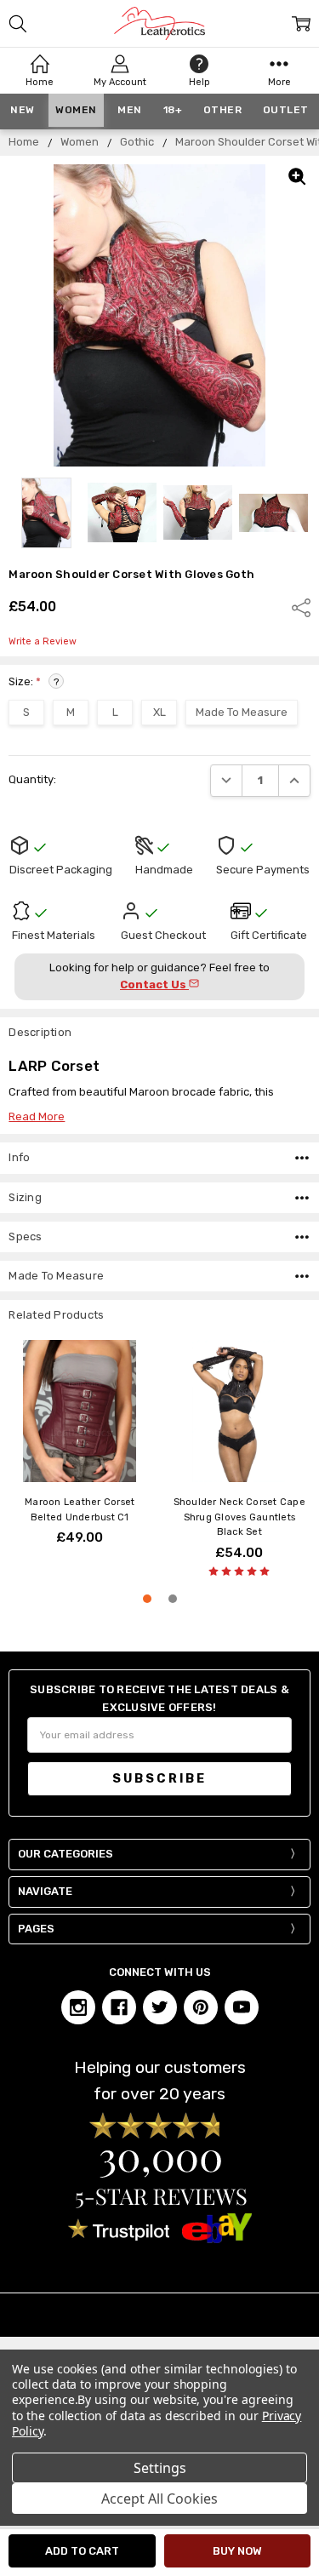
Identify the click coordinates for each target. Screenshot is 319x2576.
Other (223, 110)
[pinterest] (201, 2007)
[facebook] (119, 2007)
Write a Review (43, 642)
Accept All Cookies (159, 2499)
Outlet (286, 110)
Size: (34, 681)
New (23, 110)
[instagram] (78, 2007)
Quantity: (32, 779)
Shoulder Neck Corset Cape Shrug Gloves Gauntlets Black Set (239, 1517)
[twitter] (160, 2007)
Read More (37, 1116)
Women (76, 110)
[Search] (18, 24)
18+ (173, 110)
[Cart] (301, 24)
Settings (160, 2468)
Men (130, 110)
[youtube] (242, 2007)
